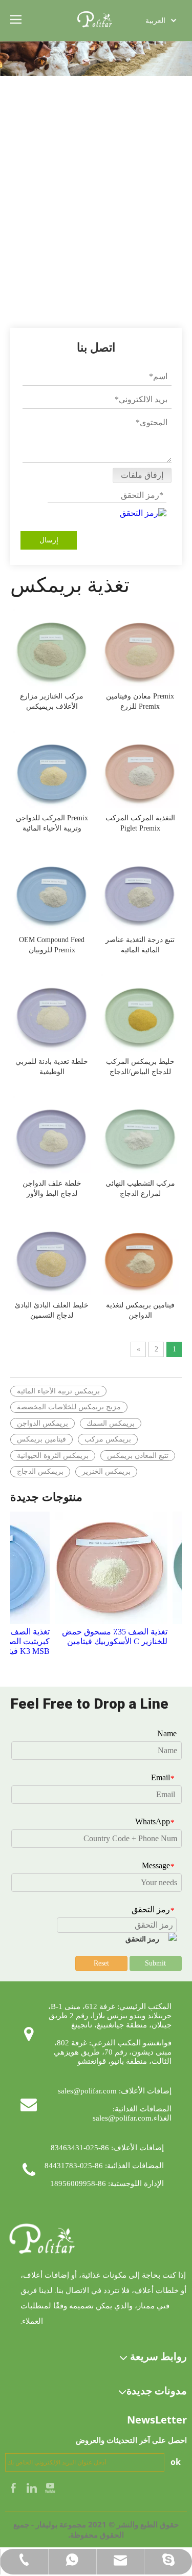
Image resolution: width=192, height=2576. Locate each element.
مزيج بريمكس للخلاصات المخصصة (69, 1407)
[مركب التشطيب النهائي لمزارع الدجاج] (140, 1134)
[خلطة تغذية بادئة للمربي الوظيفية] (52, 1012)
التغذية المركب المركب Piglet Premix (140, 823)
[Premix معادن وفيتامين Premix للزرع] (140, 647)
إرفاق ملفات (142, 475)
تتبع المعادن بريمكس (138, 1456)
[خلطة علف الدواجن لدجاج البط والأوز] (52, 1134)
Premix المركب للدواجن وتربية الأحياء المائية (52, 823)
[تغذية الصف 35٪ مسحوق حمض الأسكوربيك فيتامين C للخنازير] (103, 1568)
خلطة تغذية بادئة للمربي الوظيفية (52, 1067)
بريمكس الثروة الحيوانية (53, 1456)
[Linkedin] (33, 2487)
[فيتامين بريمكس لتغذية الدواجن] (140, 1256)
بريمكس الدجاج (40, 1471)
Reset (101, 1963)
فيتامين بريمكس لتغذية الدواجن (140, 1310)
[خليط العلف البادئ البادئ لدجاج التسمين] (52, 1256)
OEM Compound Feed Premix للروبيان (52, 945)
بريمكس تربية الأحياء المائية (58, 1391)
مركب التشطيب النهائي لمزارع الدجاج (140, 1188)
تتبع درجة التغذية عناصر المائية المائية (140, 945)
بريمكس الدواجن (42, 1423)
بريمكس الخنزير (106, 1471)
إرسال (49, 540)
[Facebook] (14, 2487)
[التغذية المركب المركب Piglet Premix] (140, 768)
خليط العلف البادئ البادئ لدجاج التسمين (52, 1310)
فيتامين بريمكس (41, 1439)
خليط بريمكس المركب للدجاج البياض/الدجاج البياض (140, 1067)
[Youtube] (50, 2487)
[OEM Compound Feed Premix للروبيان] (52, 890)
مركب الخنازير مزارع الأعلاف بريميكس (52, 701)
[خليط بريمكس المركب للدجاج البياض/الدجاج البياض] (140, 1012)
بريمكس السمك (111, 1423)
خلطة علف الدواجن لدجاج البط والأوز (52, 1188)
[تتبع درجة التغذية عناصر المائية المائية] (140, 890)
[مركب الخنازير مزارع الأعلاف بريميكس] (52, 647)
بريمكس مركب (108, 1439)
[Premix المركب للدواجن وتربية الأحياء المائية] (52, 768)
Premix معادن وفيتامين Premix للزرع (140, 701)
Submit (155, 1963)
